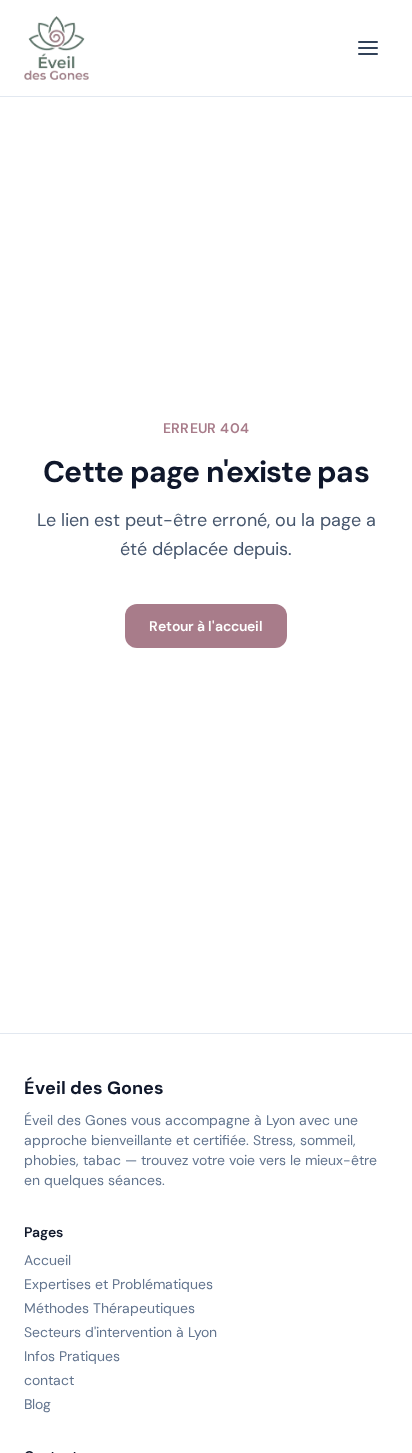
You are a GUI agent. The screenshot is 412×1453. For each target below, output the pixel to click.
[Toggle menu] (368, 48)
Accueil (47, 1260)
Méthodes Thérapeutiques (109, 1308)
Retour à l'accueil (206, 626)
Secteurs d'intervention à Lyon (120, 1332)
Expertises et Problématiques (118, 1284)
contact (49, 1380)
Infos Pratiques (72, 1356)
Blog (37, 1404)
